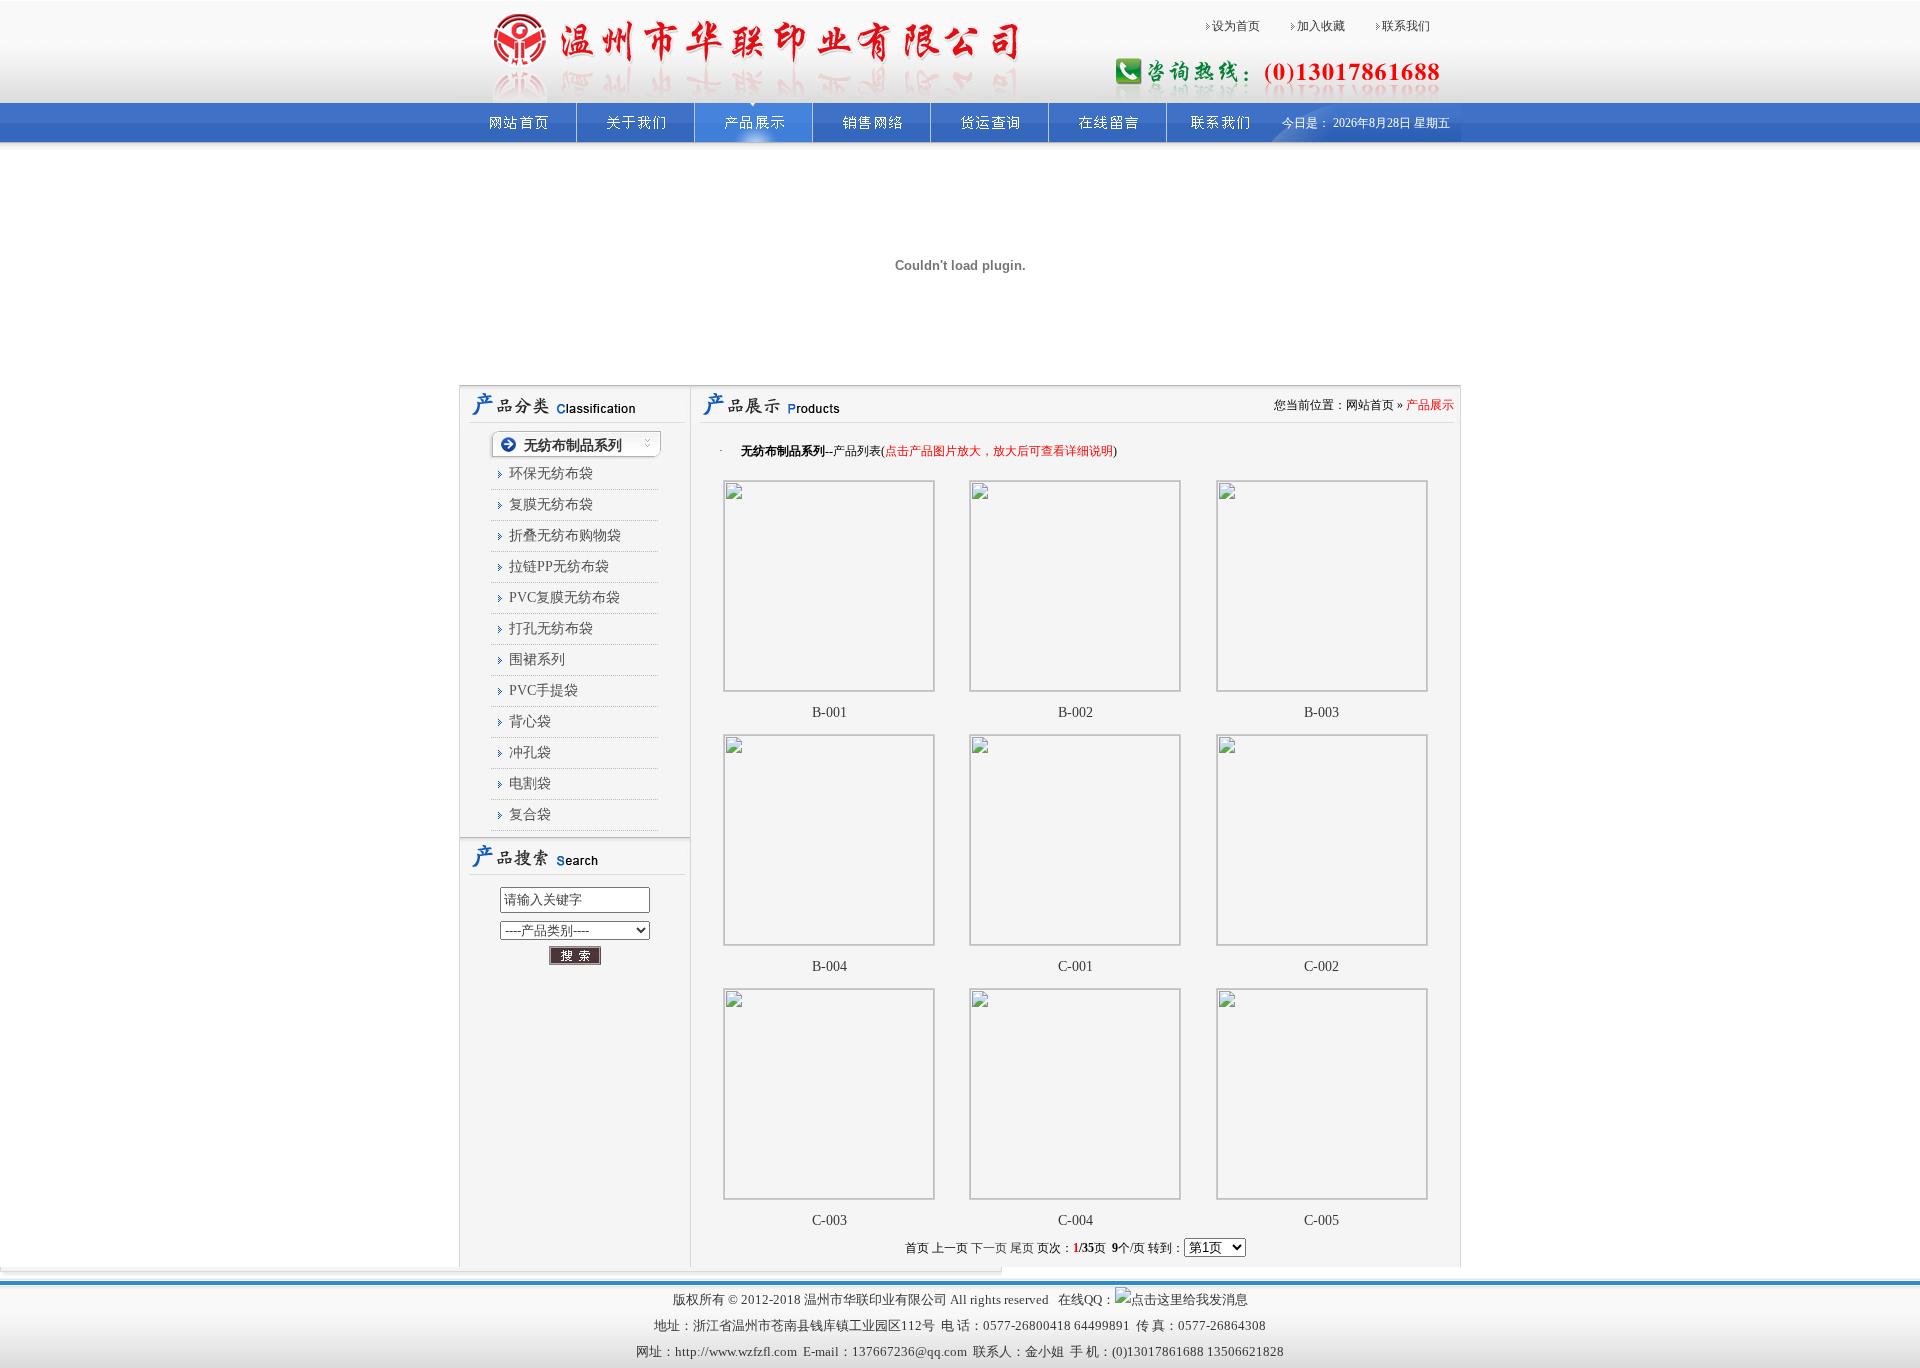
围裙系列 (537, 659)
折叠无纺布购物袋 (565, 535)
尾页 (1022, 1248)
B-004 (829, 966)
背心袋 (530, 721)
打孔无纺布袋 (551, 628)
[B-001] (829, 687)
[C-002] (1322, 941)
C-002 (1321, 966)
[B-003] (1322, 687)
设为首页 (1236, 26)
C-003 (829, 1220)
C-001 (1075, 966)
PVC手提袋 (543, 690)
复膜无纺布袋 (551, 504)
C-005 (1321, 1220)
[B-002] (1075, 687)
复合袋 (530, 814)
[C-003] (829, 1195)
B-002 (1075, 712)
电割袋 (530, 783)
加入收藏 (1321, 26)
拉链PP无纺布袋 (559, 566)
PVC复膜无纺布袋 (564, 597)
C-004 (1075, 1220)
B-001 (829, 712)
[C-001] (1075, 941)
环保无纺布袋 (551, 473)
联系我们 (1406, 26)
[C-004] (1075, 1195)
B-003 (1321, 712)
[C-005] (1322, 1195)
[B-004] (829, 941)
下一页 (989, 1248)
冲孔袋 (530, 752)
